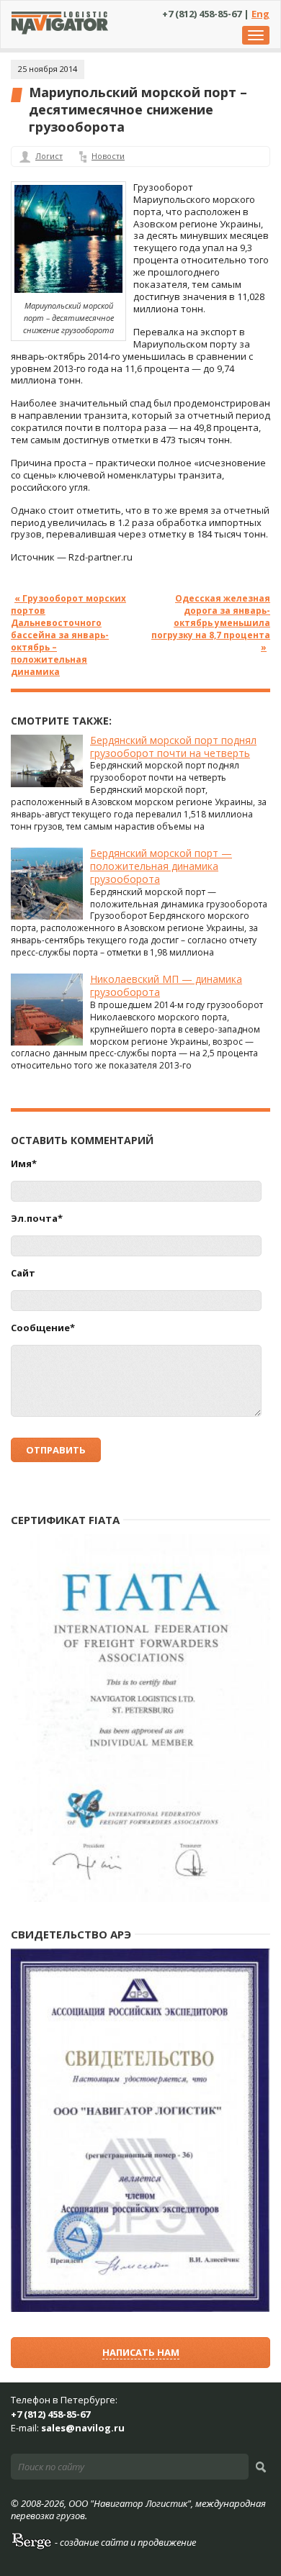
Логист (49, 156)
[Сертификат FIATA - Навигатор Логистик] (140, 1899)
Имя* (24, 1164)
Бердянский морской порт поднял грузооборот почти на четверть (173, 747)
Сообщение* (43, 1328)
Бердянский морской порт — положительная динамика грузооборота (161, 866)
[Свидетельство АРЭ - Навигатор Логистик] (140, 2309)
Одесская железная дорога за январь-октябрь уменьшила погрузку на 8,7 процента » (211, 622)
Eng (260, 14)
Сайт (23, 1273)
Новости (108, 156)
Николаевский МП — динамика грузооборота (166, 985)
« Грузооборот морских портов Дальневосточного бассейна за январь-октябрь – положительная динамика (68, 634)
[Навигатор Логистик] (60, 31)
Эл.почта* (37, 1219)
